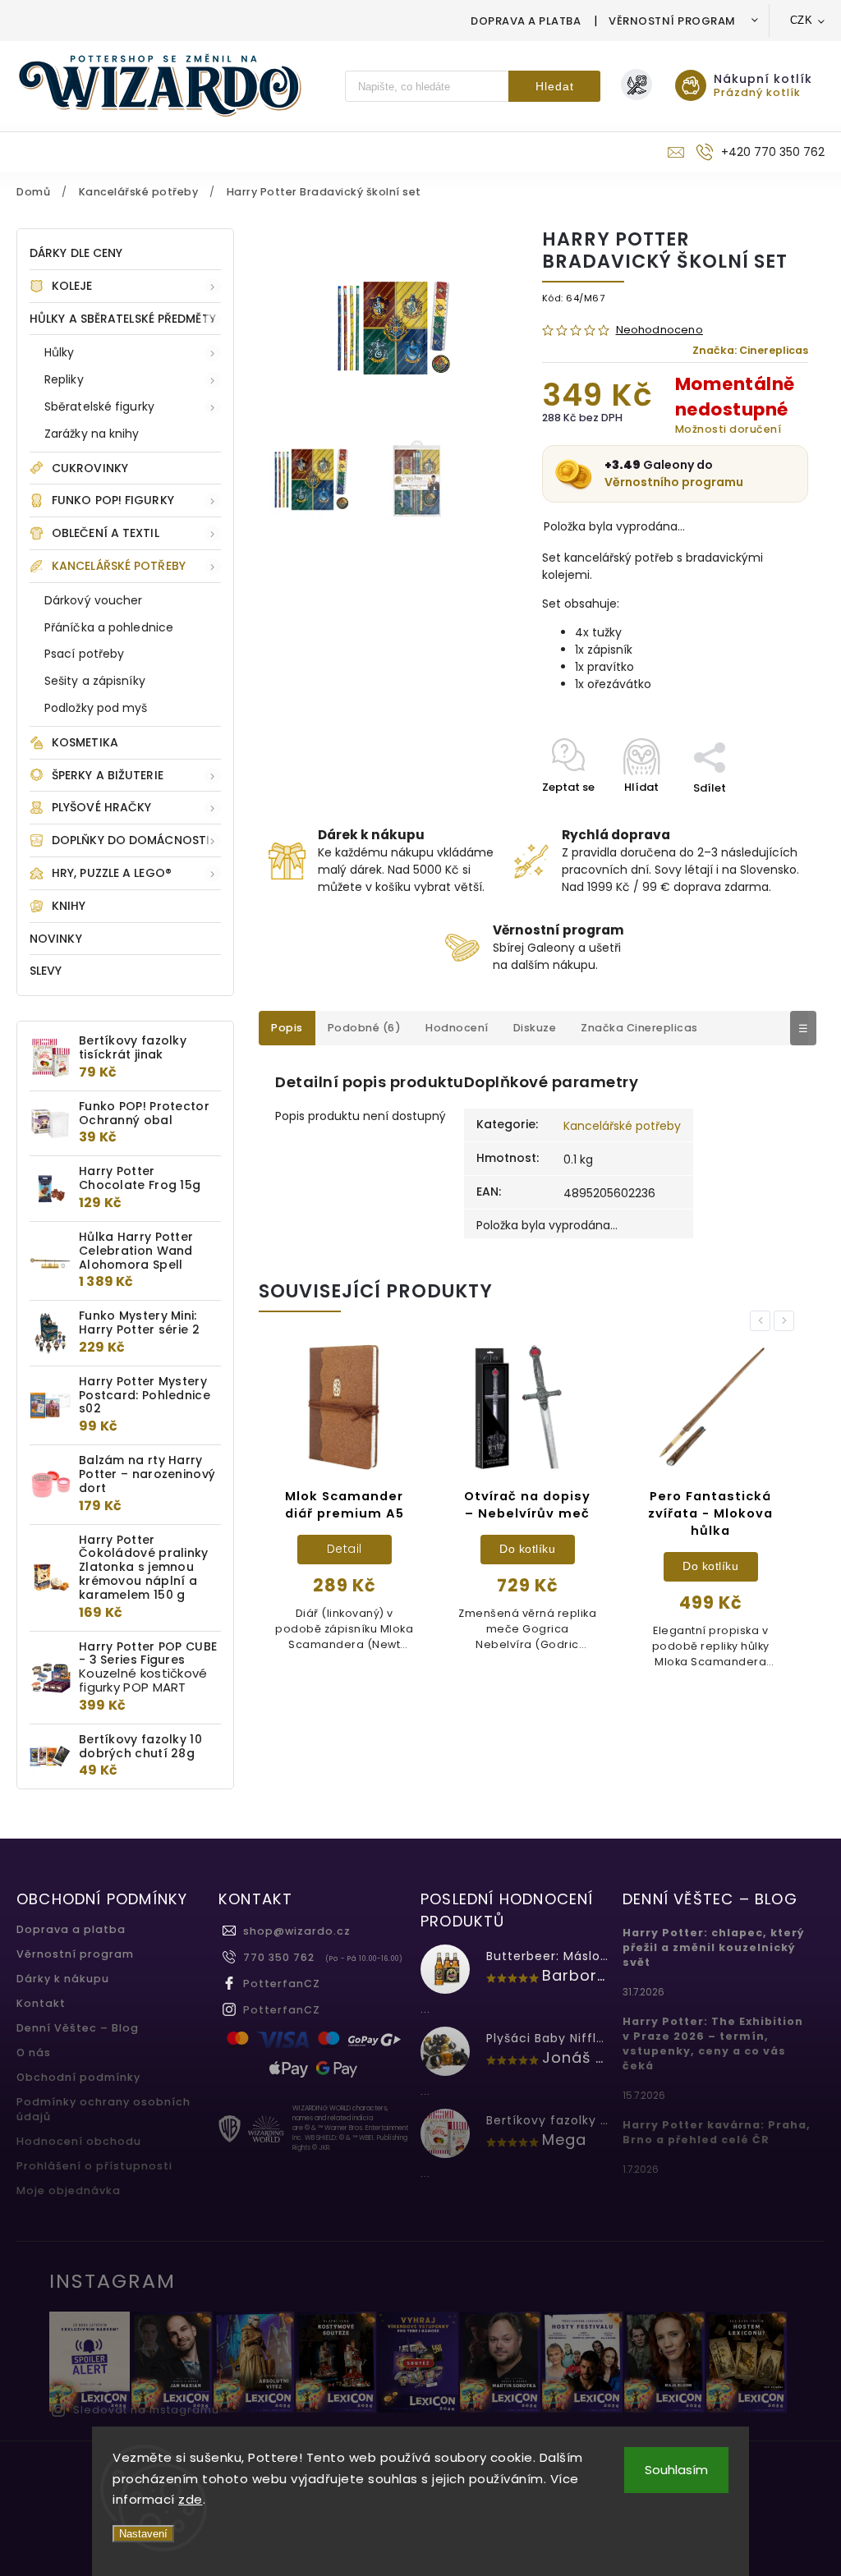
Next (787, 1321)
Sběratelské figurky (99, 406)
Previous (763, 1321)
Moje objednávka (69, 2190)
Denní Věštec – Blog (78, 2028)
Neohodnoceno (659, 331)
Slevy (46, 971)
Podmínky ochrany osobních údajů (103, 2109)
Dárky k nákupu (63, 1979)
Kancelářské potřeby (119, 566)
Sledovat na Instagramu (146, 2410)
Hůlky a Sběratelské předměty (123, 319)
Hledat (555, 86)
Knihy (69, 906)
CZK (802, 20)
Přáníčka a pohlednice (109, 627)
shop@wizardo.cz (297, 1931)
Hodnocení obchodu (79, 2141)
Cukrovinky (90, 468)
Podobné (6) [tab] (365, 1028)
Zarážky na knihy (92, 434)
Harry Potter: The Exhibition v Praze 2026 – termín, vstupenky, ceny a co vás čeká (713, 2043)
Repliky (64, 379)
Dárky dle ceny (76, 253)
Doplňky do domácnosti (131, 840)
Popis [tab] (287, 1028)
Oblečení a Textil (106, 533)
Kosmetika (85, 742)
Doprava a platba (526, 21)
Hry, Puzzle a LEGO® (112, 873)
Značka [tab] (639, 1028)
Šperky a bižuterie (108, 775)
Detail (711, 1549)
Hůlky (60, 352)
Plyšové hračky (101, 807)
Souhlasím (676, 2470)
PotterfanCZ (282, 1984)
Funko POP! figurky (113, 500)
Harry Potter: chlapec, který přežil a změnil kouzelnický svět (714, 1947)
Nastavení (143, 2534)
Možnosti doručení (728, 429)
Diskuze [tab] (535, 1028)
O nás (34, 2053)
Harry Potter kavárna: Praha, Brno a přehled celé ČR (717, 2132)
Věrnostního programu (674, 482)
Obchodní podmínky (78, 2077)
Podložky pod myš (96, 708)
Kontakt (41, 2003)
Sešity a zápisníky (95, 681)
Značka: (750, 350)
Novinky (56, 939)
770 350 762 (279, 1957)
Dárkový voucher (94, 600)
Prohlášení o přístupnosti (94, 2166)
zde (191, 2499)
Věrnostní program (672, 21)
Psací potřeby (84, 654)
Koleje (72, 286)
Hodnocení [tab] (457, 1028)
